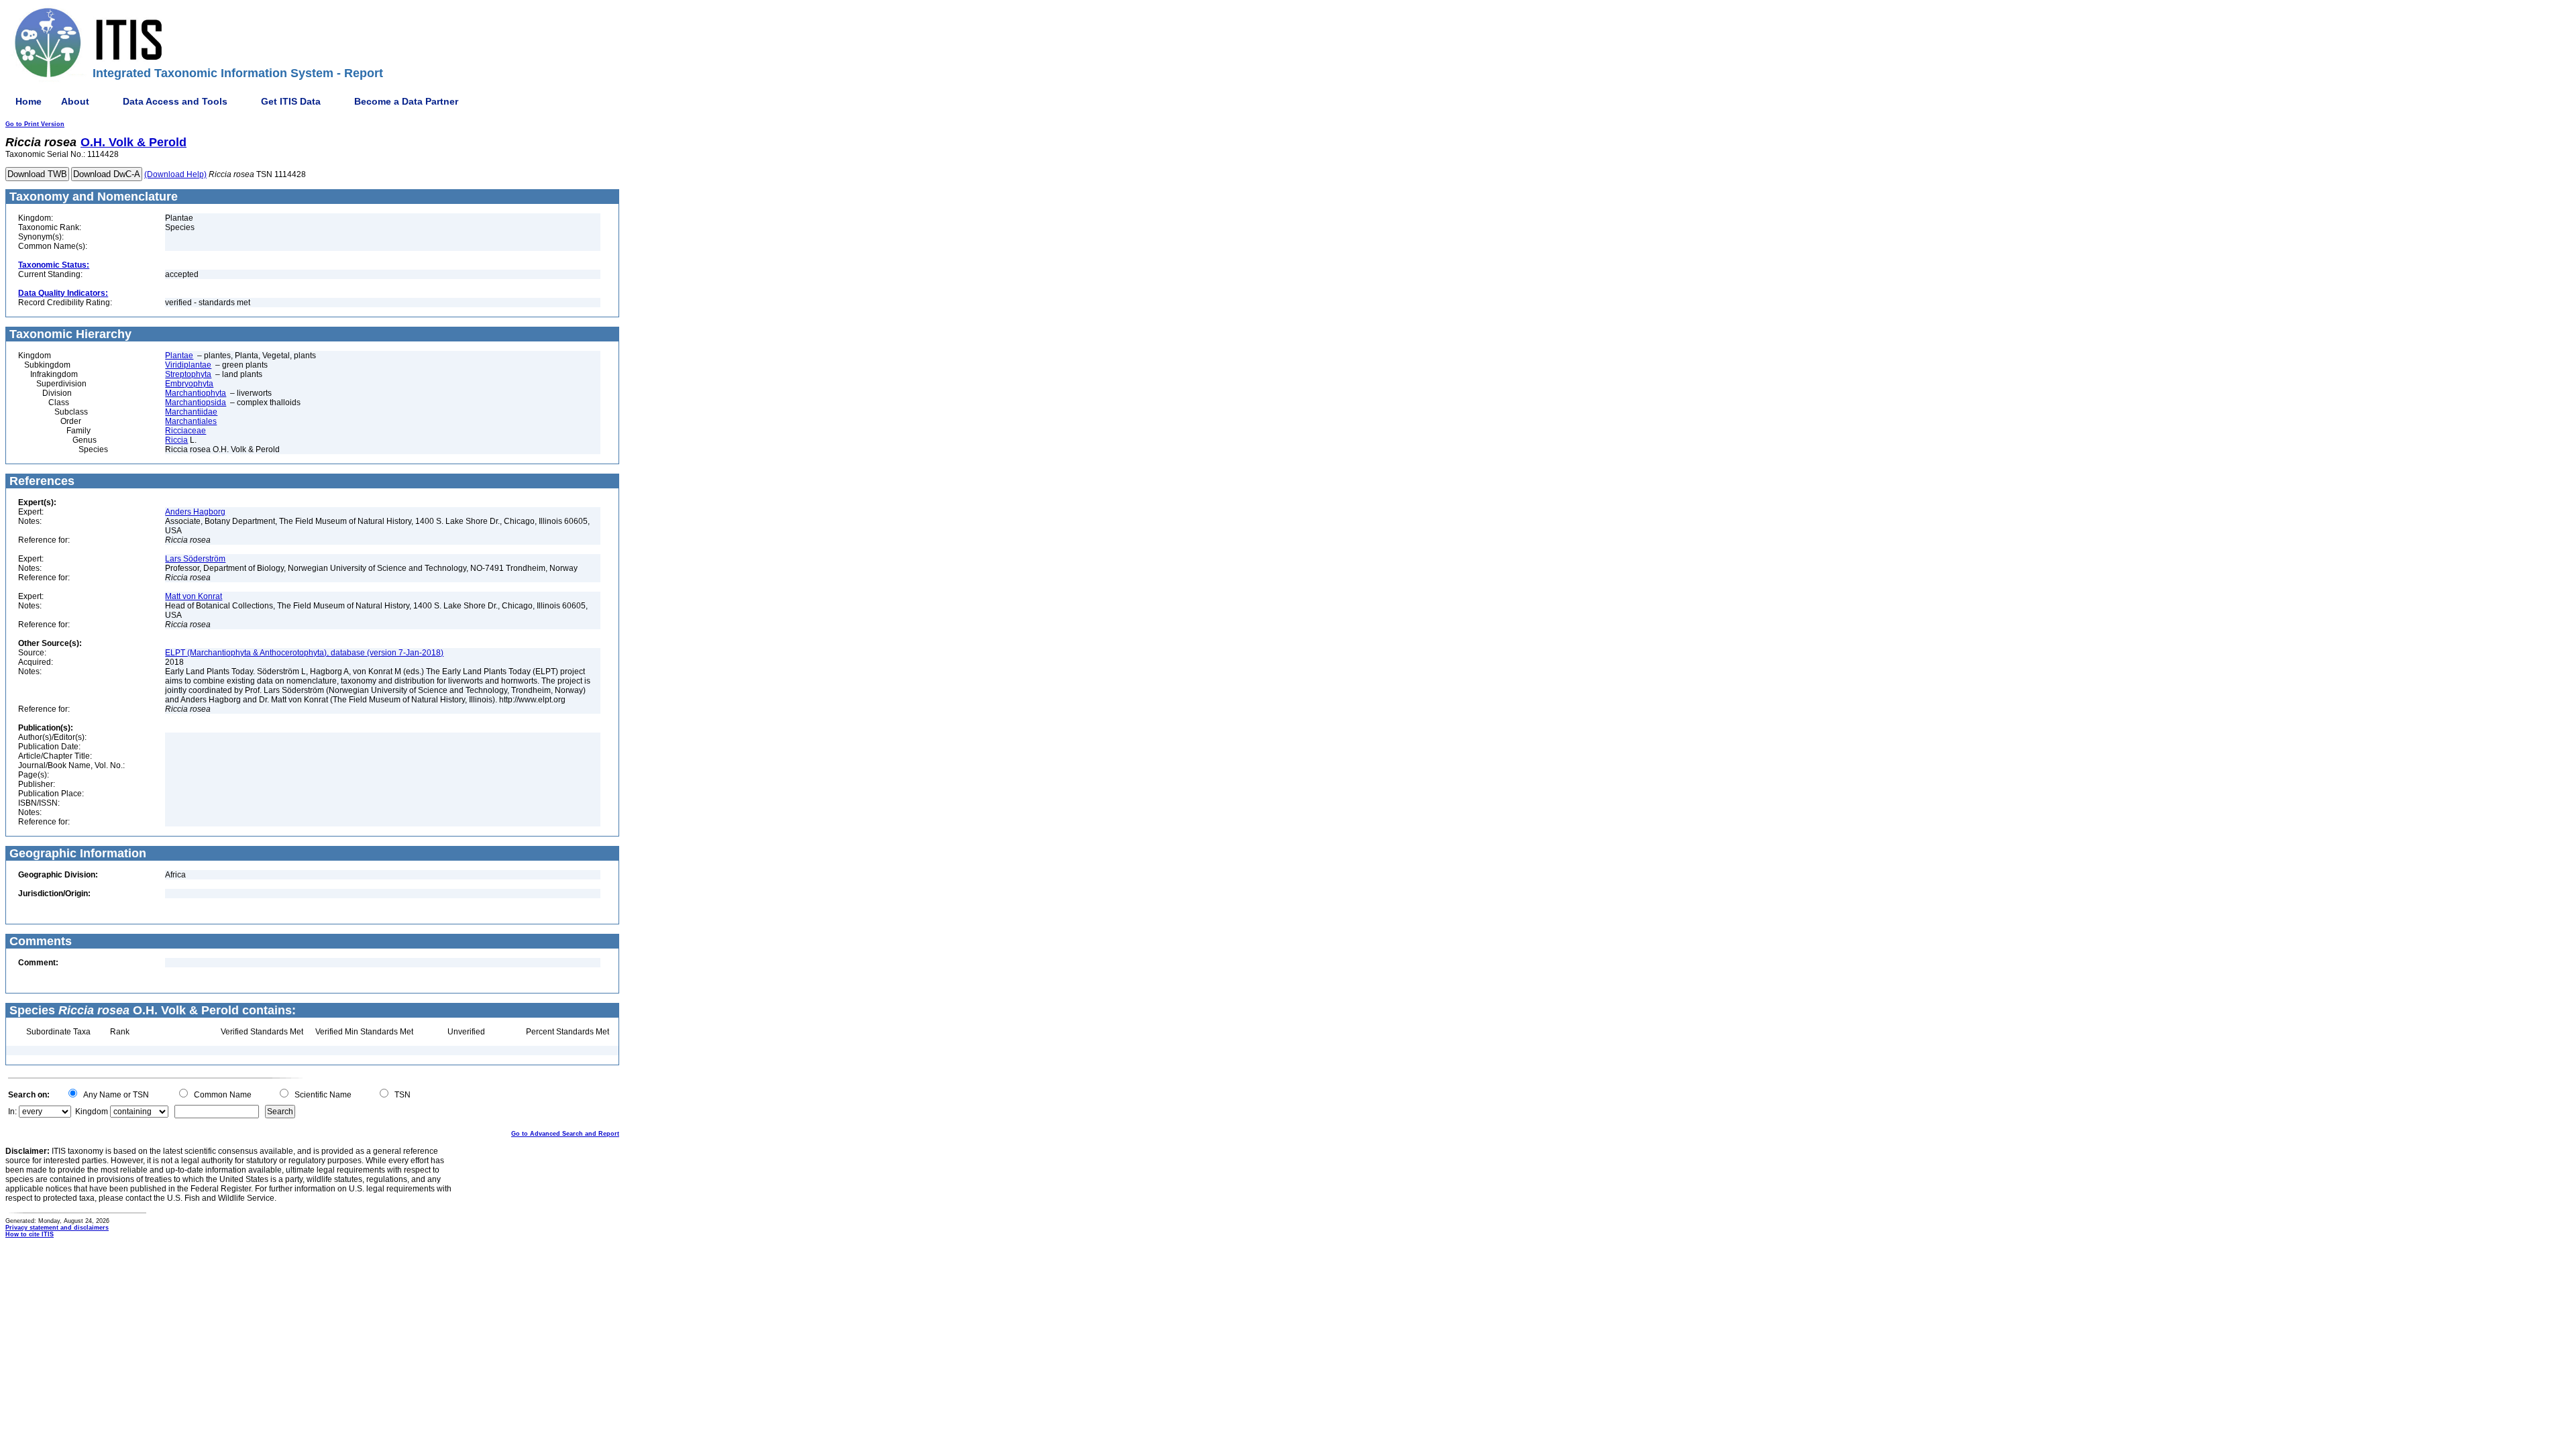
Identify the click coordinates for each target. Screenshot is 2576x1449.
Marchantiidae (191, 412)
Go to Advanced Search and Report (565, 1134)
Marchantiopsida (196, 402)
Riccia (176, 440)
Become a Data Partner (406, 101)
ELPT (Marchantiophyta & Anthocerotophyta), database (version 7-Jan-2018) (304, 653)
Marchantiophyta (196, 393)
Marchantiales (191, 421)
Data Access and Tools (175, 101)
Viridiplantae (188, 365)
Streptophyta (188, 374)
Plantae (179, 356)
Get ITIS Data (291, 101)
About (75, 101)
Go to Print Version (35, 124)
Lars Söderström (195, 559)
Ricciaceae (185, 431)
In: (12, 1112)
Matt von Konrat (194, 596)
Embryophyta (189, 384)
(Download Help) (175, 174)
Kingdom (92, 1112)
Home (29, 101)
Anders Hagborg (195, 512)
